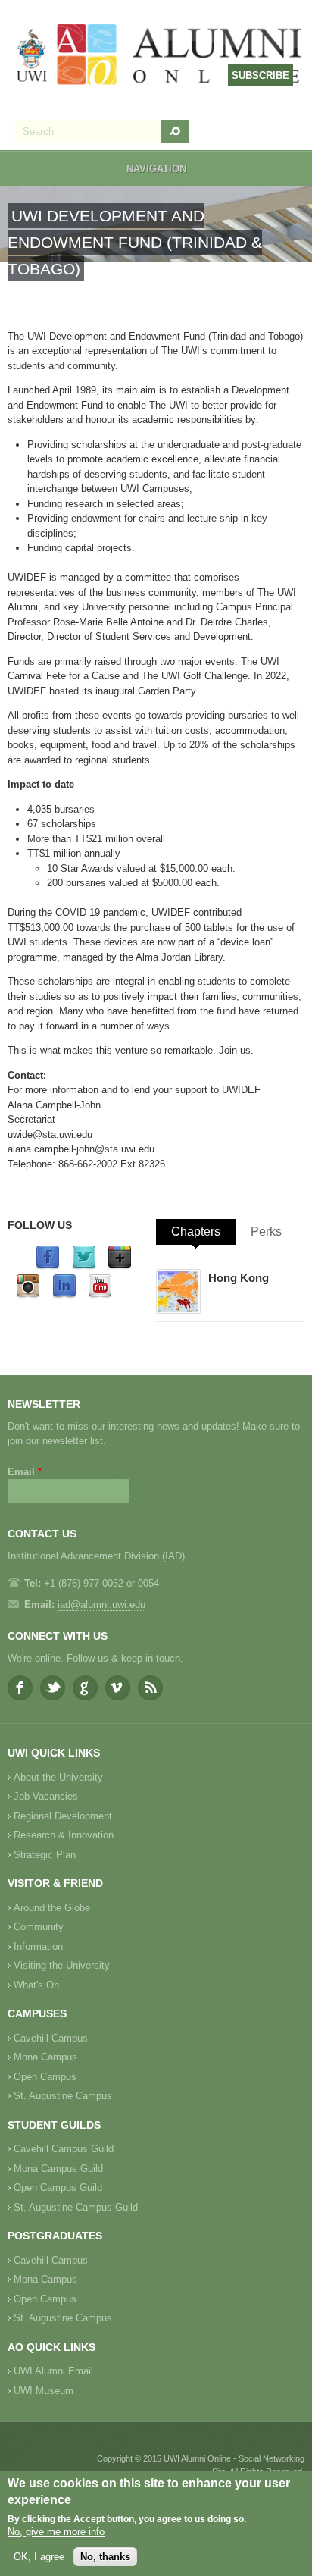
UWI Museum (44, 2391)
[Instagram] (28, 1295)
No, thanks (105, 2557)
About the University (58, 1777)
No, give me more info (56, 2532)
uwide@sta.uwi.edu (50, 1134)
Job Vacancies (46, 1796)
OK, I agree (39, 2557)
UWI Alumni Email (53, 2371)
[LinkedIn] (64, 1295)
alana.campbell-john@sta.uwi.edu (81, 1149)
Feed (150, 1688)
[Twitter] (84, 1266)
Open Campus (45, 2077)
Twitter (53, 1688)
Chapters (196, 1232)
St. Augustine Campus (63, 2096)
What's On (36, 1985)
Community (39, 1927)
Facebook (20, 1688)
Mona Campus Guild (58, 2169)
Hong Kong (239, 1278)
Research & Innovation (64, 1835)
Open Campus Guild (58, 2187)
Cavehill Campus (51, 2038)
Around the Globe (52, 1908)
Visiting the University (62, 1965)
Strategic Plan (45, 1855)
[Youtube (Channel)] (100, 1295)
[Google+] (120, 1266)
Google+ (85, 1688)
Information (38, 1946)
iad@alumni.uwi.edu (101, 1605)
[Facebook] (48, 1266)
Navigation (156, 169)
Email (25, 1472)
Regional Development (63, 1816)
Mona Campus (45, 2057)
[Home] (160, 56)
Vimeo (118, 1688)
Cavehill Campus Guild (64, 2149)
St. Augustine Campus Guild (76, 2207)
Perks (266, 1232)
